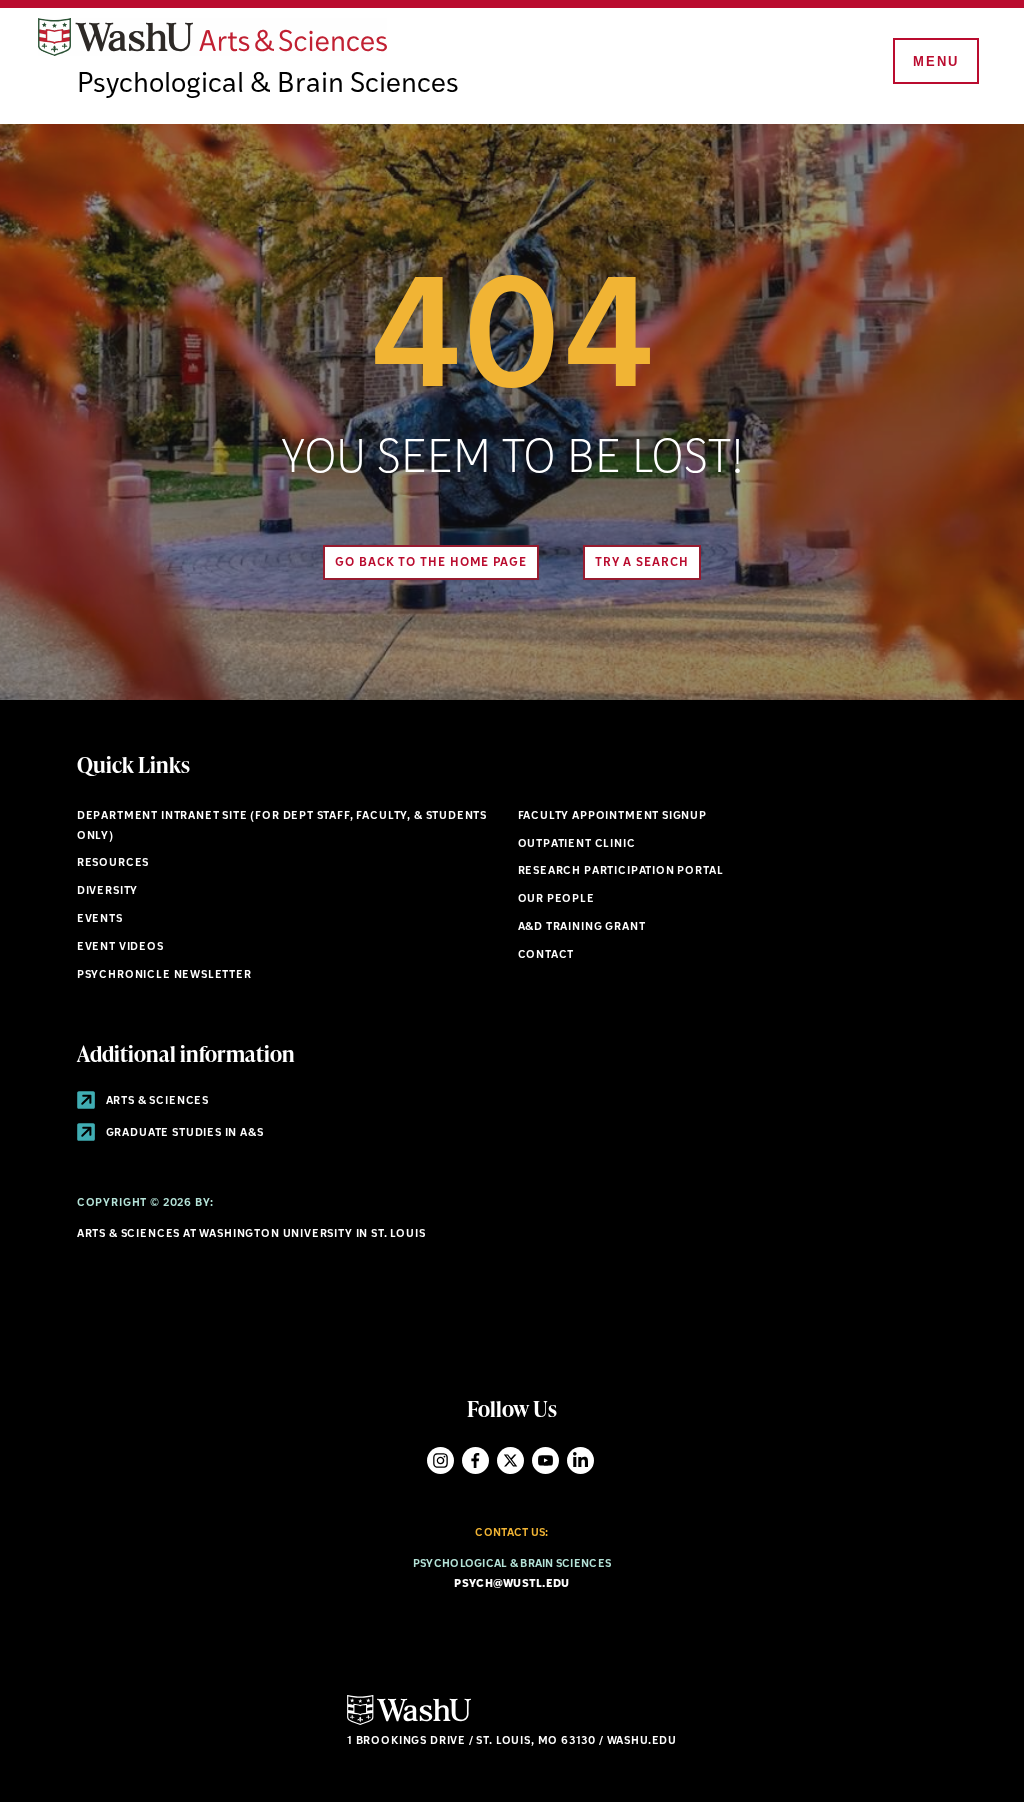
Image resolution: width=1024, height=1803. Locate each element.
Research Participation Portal (621, 871)
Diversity (107, 891)
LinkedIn (580, 1460)
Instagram (440, 1460)
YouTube (545, 1460)
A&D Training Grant (582, 927)
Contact (546, 955)
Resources (113, 863)
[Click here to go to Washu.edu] (409, 1722)
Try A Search (642, 563)
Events (100, 919)
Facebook (475, 1460)
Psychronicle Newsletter (164, 975)
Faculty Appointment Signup (612, 816)
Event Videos (120, 947)
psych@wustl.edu (511, 1584)
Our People (556, 899)
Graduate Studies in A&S (183, 1133)
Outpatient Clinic (577, 844)
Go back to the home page (431, 563)
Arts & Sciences (156, 1101)
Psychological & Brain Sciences (268, 85)
